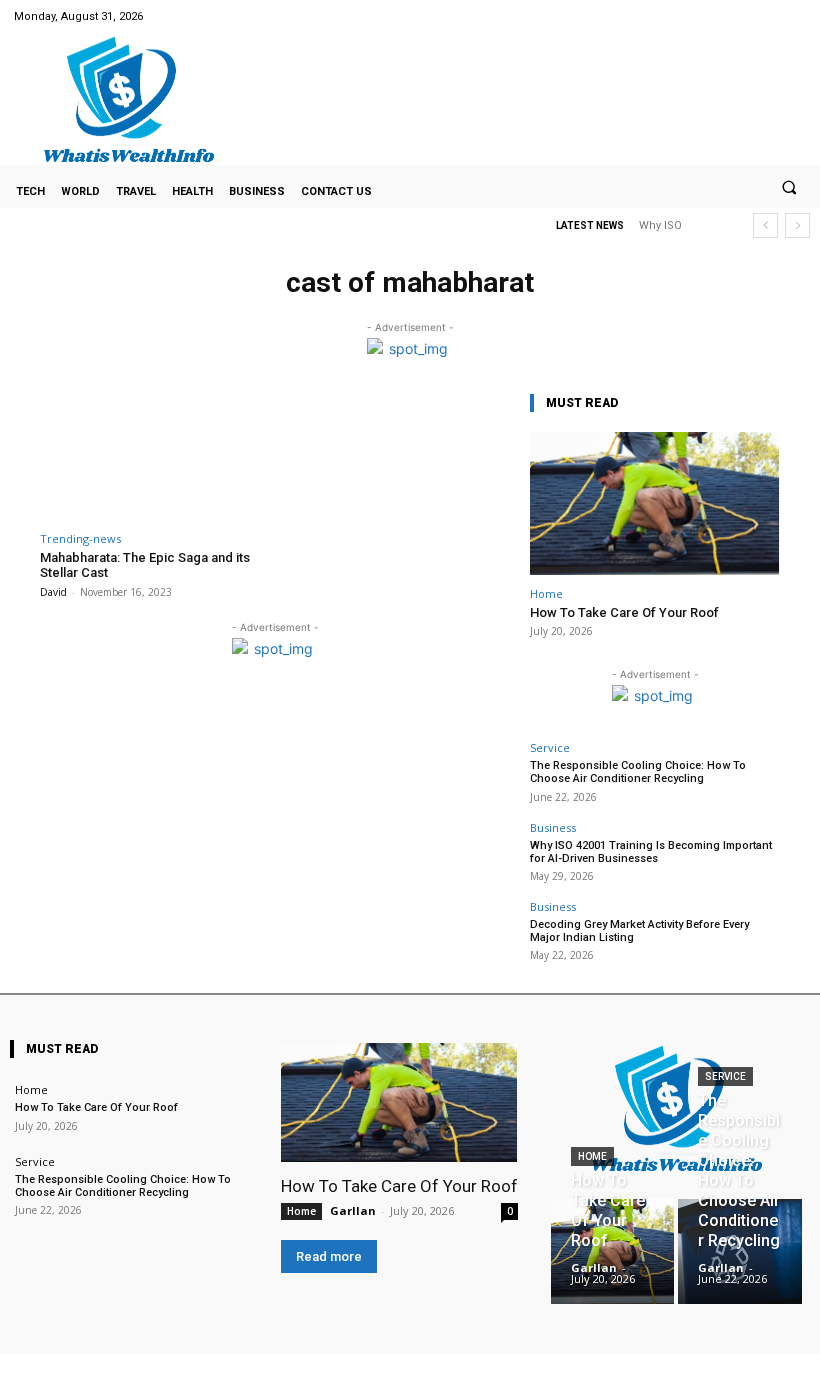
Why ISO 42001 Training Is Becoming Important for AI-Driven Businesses (651, 852)
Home (546, 593)
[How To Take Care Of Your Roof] (655, 503)
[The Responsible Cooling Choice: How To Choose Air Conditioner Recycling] (739, 1251)
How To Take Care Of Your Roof (624, 612)
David (53, 592)
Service (550, 747)
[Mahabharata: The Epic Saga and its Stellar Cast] (154, 454)
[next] (797, 225)
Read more (329, 1256)
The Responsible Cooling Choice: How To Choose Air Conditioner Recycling (638, 772)
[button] (789, 187)
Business (553, 827)
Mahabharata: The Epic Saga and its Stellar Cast (145, 565)
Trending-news (80, 538)
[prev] (765, 225)
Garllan (353, 1210)
